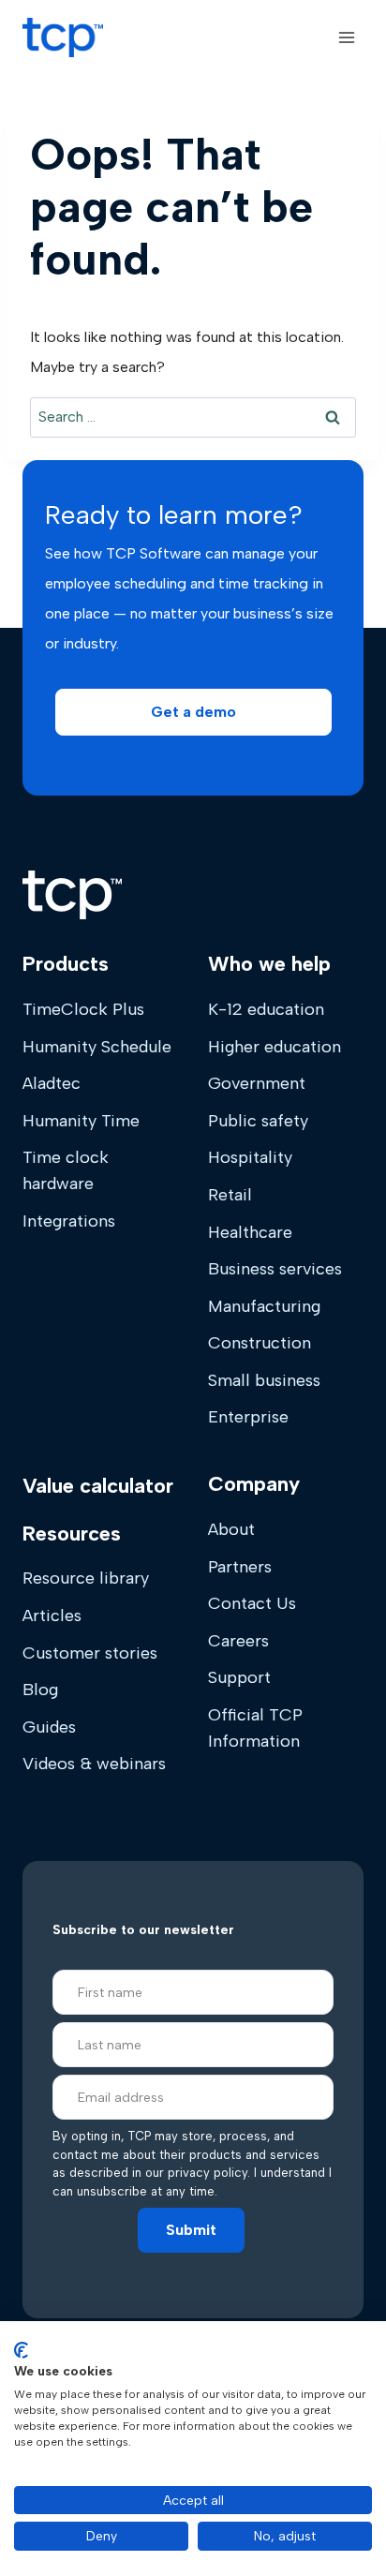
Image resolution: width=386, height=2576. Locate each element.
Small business (264, 1380)
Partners (240, 1567)
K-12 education (266, 1009)
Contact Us (252, 1603)
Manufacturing (264, 1306)
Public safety (258, 1121)
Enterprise (248, 1417)
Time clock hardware (66, 1170)
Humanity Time (81, 1121)
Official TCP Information (255, 1728)
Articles (52, 1616)
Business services (275, 1269)
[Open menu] (346, 37)
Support (239, 1677)
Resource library (86, 1578)
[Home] (72, 895)
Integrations (69, 1221)
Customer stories (90, 1653)
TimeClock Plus (83, 1009)
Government (257, 1083)
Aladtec (52, 1083)
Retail (230, 1195)
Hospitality (250, 1157)
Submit (191, 2230)
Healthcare (250, 1232)
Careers (238, 1641)
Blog (40, 1690)
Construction (260, 1343)
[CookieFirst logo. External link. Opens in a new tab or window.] (21, 2350)
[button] (193, 712)
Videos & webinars (94, 1764)
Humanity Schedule (97, 1047)
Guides (49, 1727)
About (231, 1529)
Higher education (275, 1047)
